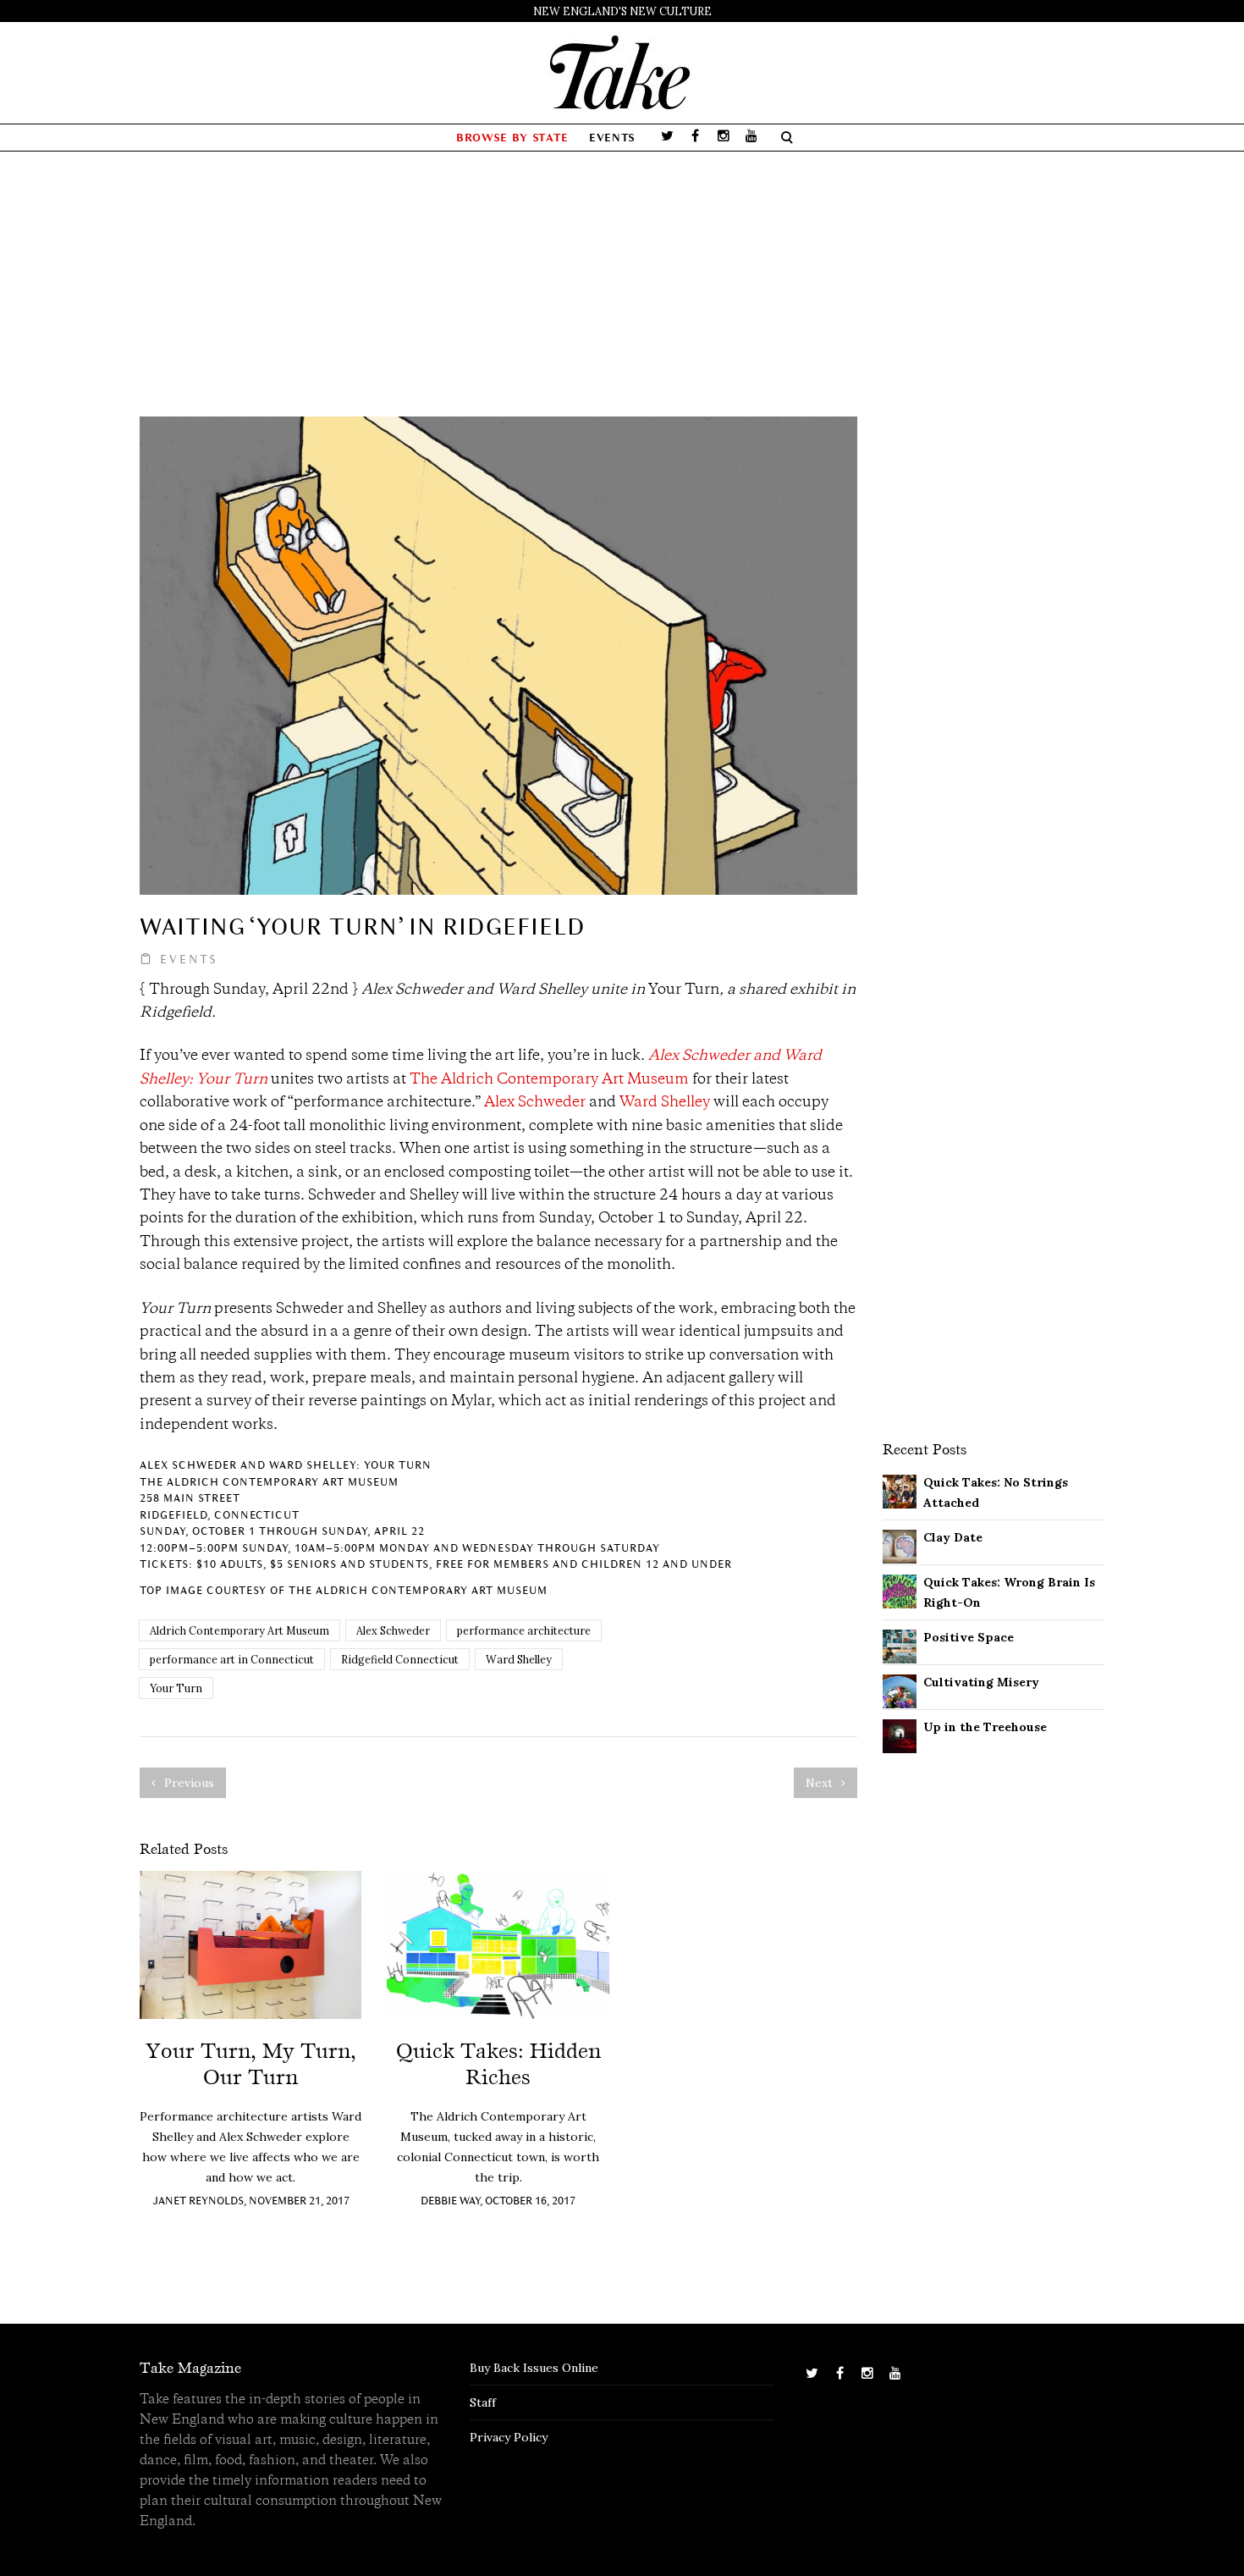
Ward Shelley (665, 1103)
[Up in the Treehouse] (900, 1735)
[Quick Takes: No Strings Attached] (900, 1490)
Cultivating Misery (981, 1682)
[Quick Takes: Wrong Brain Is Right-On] (900, 1590)
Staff (483, 2402)
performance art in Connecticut (232, 1659)
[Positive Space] (900, 1645)
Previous (187, 1783)
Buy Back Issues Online (534, 2368)
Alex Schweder (535, 1103)
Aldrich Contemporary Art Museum (239, 1630)
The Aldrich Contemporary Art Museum (549, 1080)
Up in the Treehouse (985, 1727)
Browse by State (512, 138)
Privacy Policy (509, 2437)
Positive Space (969, 1637)
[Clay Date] (900, 1545)
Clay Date (953, 1537)
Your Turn (176, 1688)
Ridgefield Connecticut (400, 1659)
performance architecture (524, 1630)
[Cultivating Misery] (900, 1690)
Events (612, 138)
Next (821, 1783)
